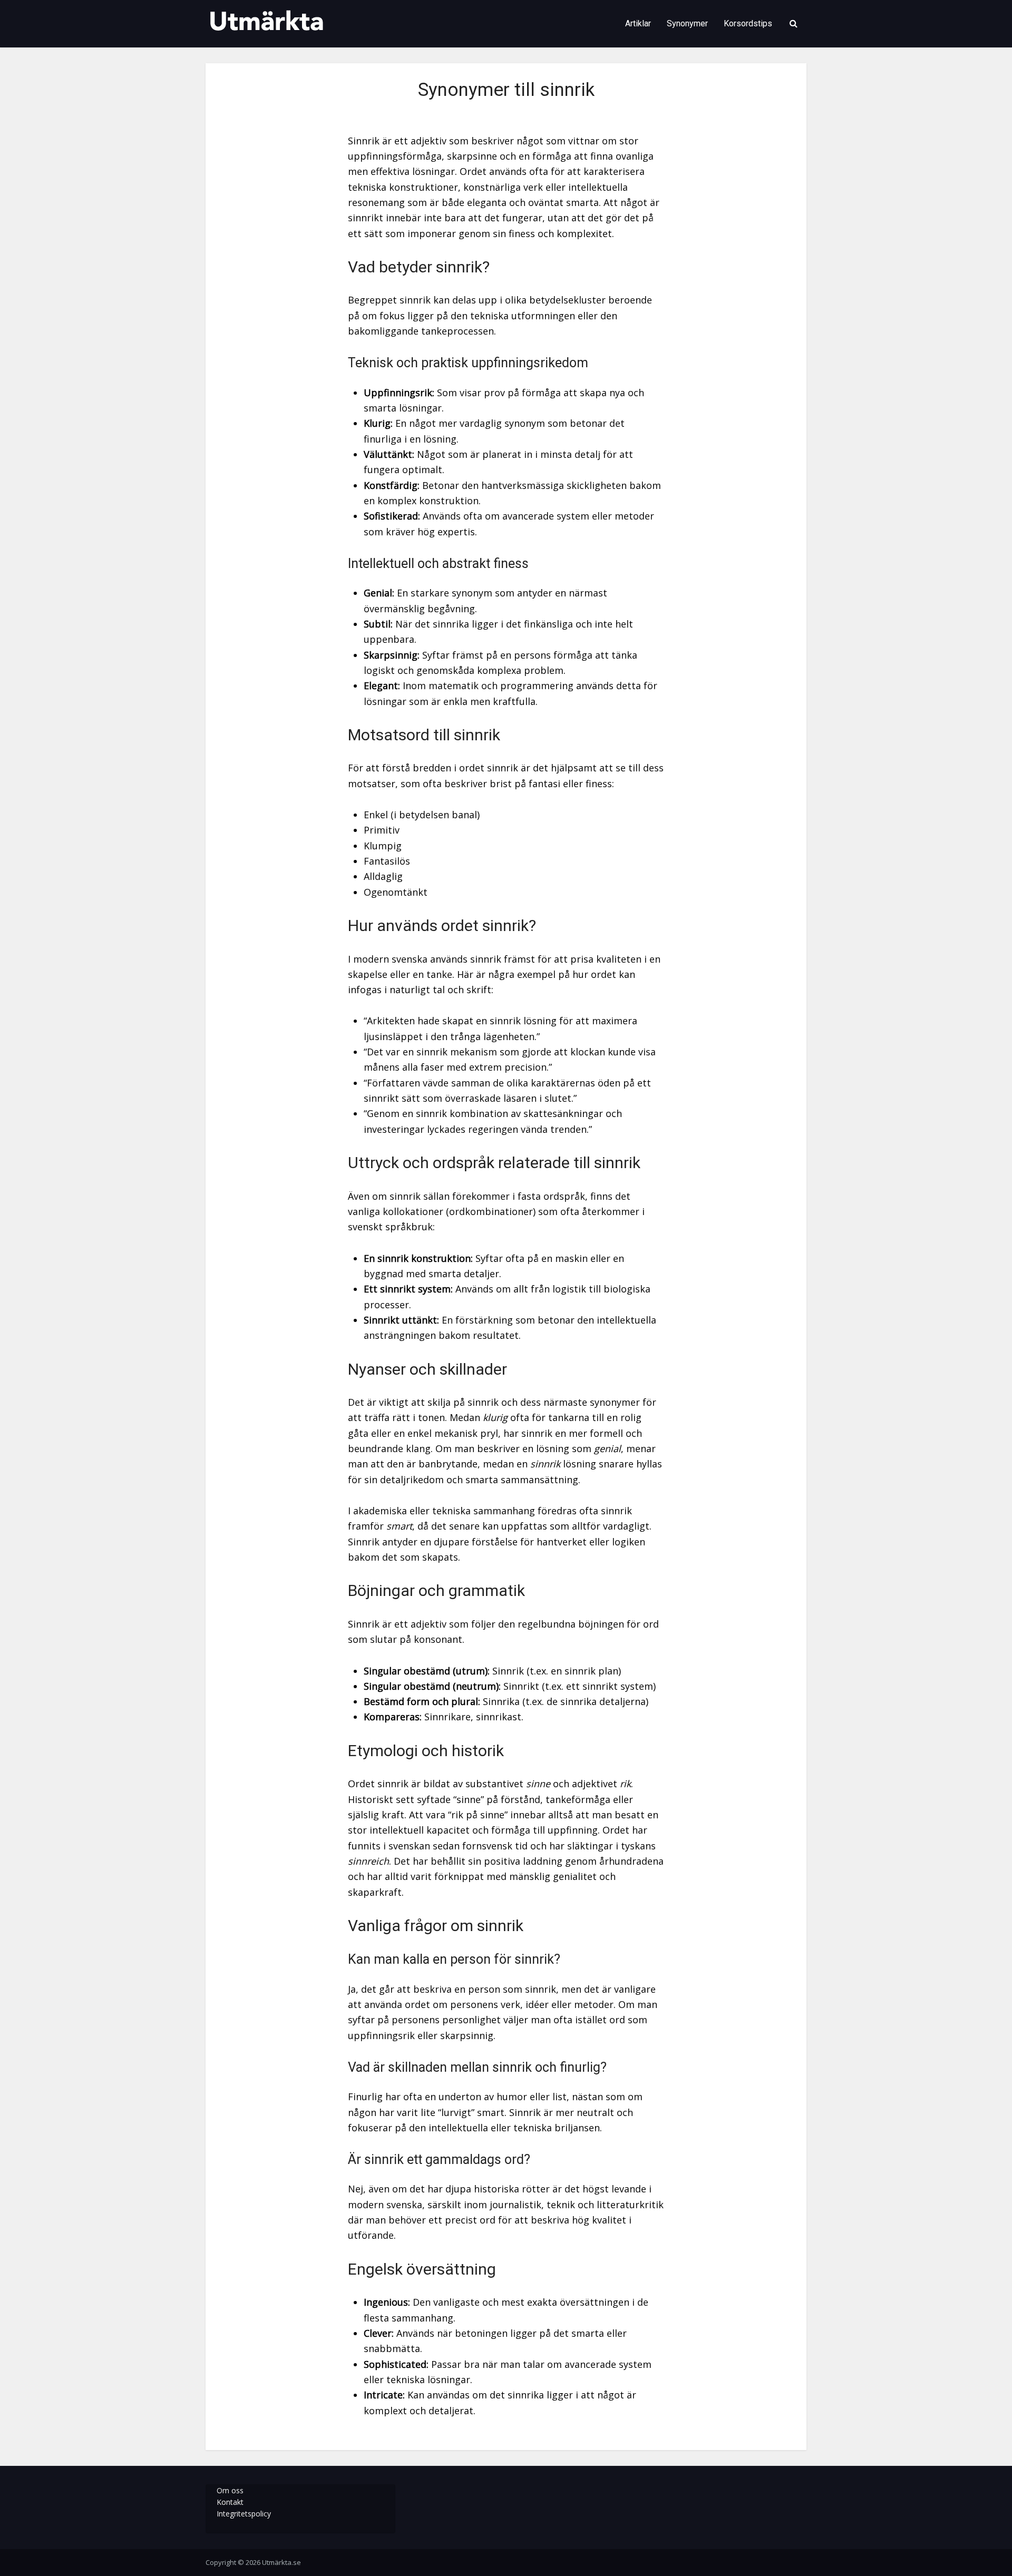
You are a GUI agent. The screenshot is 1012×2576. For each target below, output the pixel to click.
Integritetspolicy (244, 2514)
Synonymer (687, 23)
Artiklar (638, 23)
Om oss (230, 2490)
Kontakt (230, 2502)
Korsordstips (748, 23)
